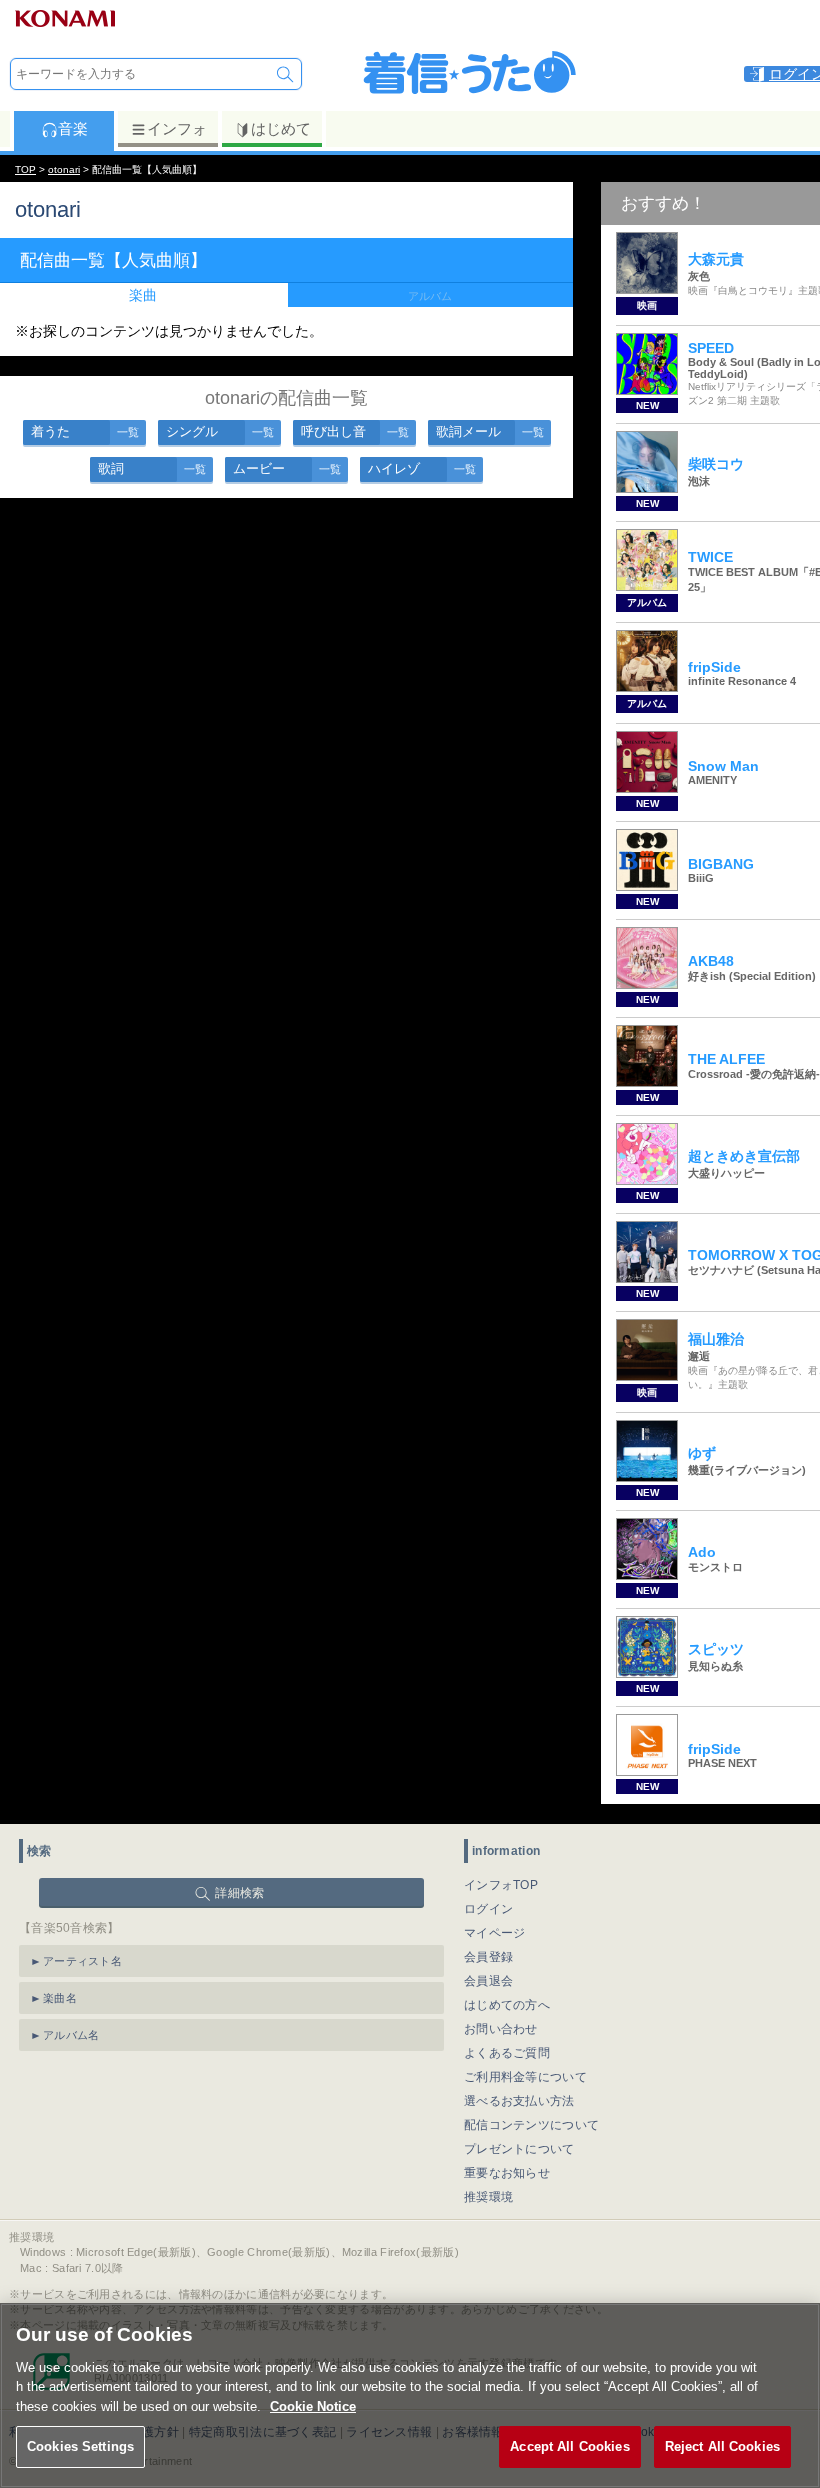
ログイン (488, 1909)
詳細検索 (239, 1893)
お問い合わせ (501, 2029)
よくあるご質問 (507, 2053)
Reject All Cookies (722, 2446)
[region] (410, 2395)
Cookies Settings (80, 2446)
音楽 (73, 128)
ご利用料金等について (525, 2077)
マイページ (495, 1933)
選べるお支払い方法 (519, 2101)
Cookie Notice (313, 2406)
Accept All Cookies (569, 2446)
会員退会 (488, 1981)
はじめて (281, 128)
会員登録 (488, 1957)
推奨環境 (488, 2197)
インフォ (177, 128)
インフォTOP (501, 1885)
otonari (64, 169)
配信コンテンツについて (531, 2125)
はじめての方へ (507, 2005)
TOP (25, 169)
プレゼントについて (519, 2149)
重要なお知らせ (507, 2173)
